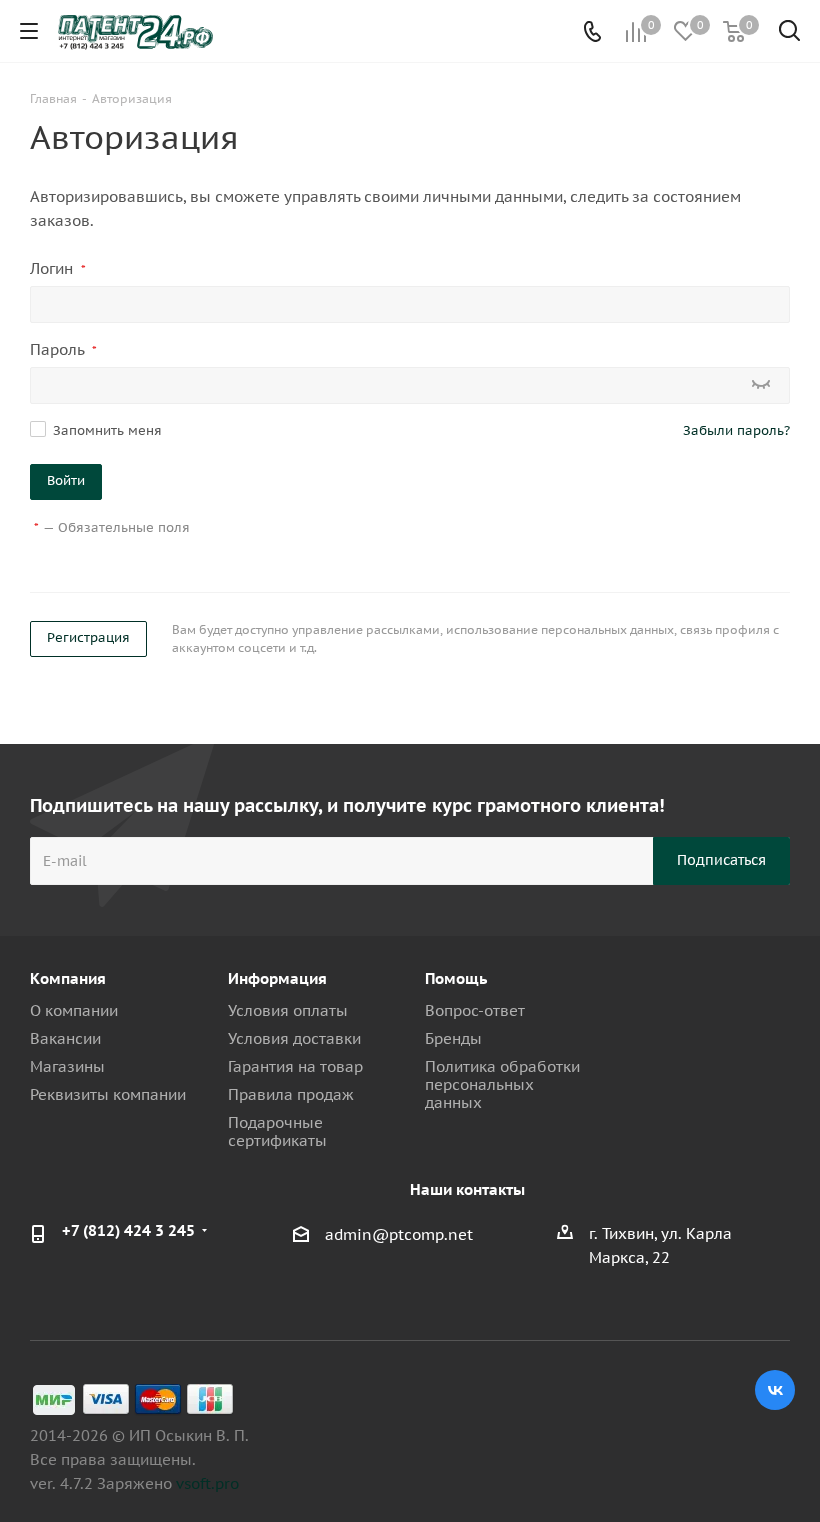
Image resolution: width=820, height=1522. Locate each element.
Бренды (453, 1038)
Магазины (67, 1066)
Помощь (456, 978)
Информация (277, 978)
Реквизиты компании (108, 1094)
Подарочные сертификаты (277, 1131)
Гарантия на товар (295, 1066)
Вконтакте (775, 1390)
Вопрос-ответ (475, 1010)
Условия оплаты (288, 1010)
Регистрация (88, 637)
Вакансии (65, 1038)
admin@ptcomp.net (399, 1234)
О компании (74, 1010)
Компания (68, 978)
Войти (66, 480)
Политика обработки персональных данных (502, 1084)
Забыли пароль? (736, 430)
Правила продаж (291, 1094)
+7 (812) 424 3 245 (128, 1230)
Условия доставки (294, 1038)
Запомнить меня (107, 430)
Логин (58, 268)
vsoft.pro (207, 1483)
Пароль (63, 349)
